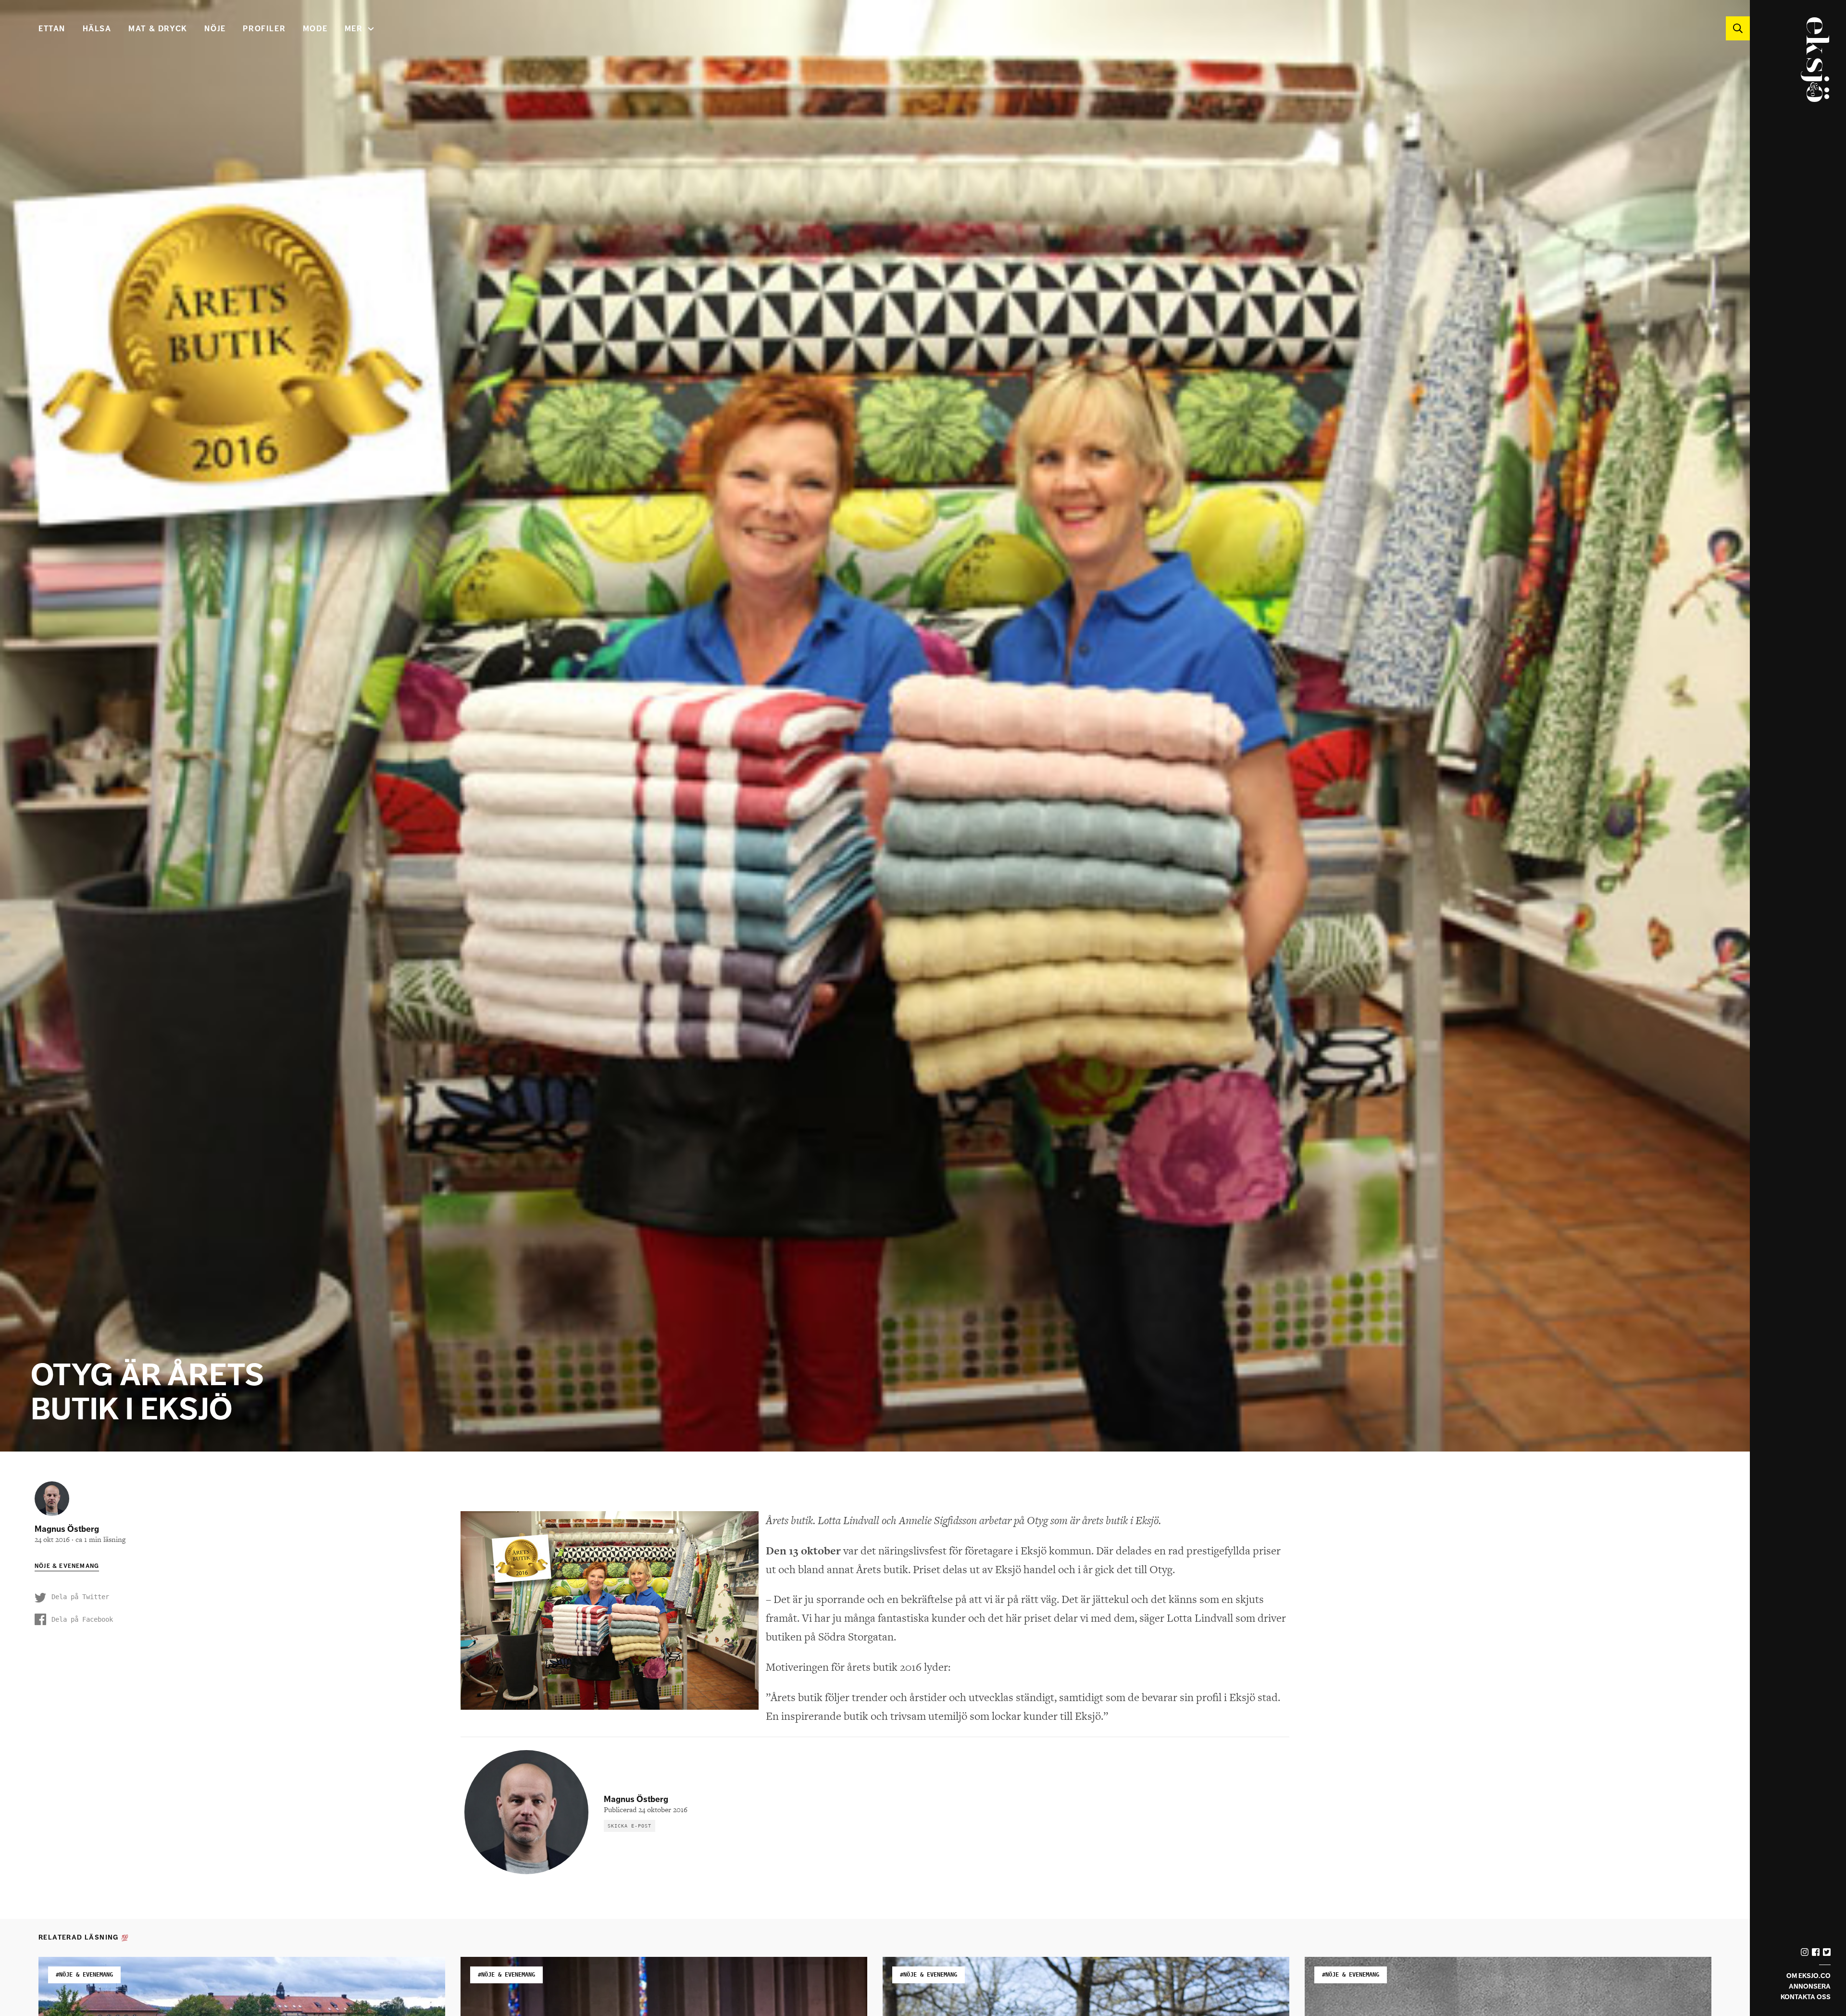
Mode (315, 29)
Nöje (215, 29)
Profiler (264, 29)
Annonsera (1810, 1986)
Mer (354, 29)
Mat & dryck (158, 29)
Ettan (52, 29)
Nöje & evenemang (67, 1566)
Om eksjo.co (1809, 1976)
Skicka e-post (630, 1826)
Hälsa (97, 29)
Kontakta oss (1806, 1997)
